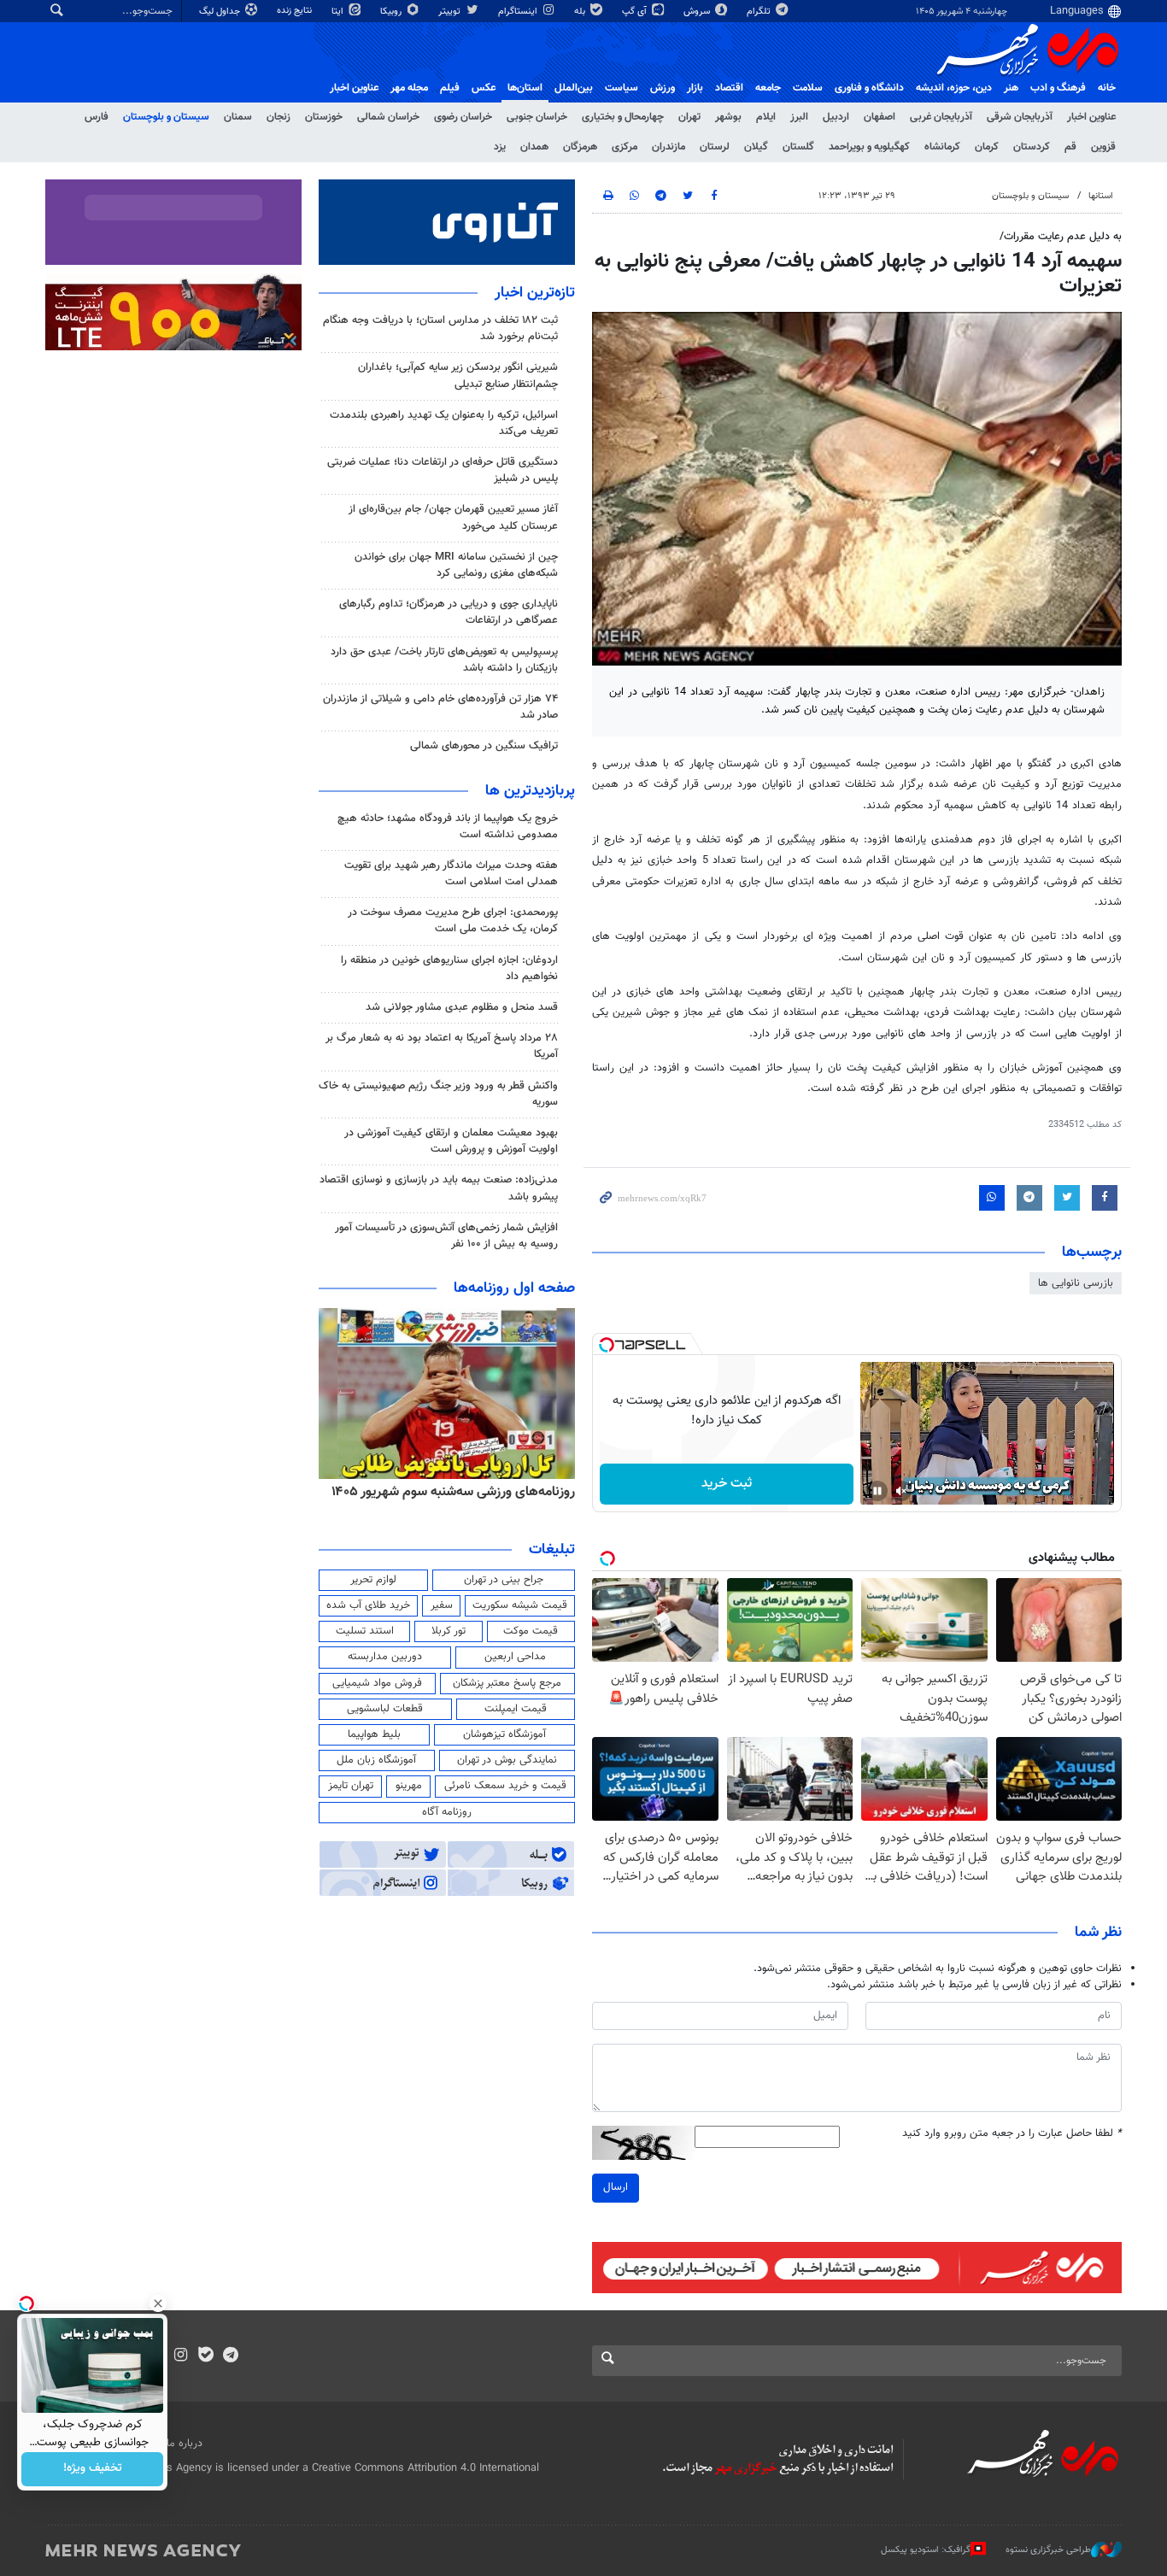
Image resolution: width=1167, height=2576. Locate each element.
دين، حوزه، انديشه (954, 88)
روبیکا (392, 12)
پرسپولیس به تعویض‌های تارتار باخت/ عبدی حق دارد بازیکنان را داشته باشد (444, 660)
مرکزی (625, 147)
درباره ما (185, 2444)
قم (1070, 147)
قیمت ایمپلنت (516, 1709)
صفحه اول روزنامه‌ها (514, 1288)
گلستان (798, 147)
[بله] (205, 2356)
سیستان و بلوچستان (166, 117)
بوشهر (728, 117)
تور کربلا (449, 1631)
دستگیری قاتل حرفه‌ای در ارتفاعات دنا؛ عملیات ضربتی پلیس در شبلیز (443, 470)
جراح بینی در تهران (504, 1580)
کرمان (987, 147)
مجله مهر (409, 88)
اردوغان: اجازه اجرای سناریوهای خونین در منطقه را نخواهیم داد (449, 968)
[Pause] (877, 1491)
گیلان (756, 147)
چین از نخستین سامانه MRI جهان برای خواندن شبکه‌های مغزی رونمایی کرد (456, 565)
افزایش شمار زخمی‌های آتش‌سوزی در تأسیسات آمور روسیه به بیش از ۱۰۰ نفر (446, 1236)
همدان (534, 147)
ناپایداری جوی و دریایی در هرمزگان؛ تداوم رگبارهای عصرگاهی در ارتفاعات (449, 612)
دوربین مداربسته (385, 1657)
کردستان (1032, 147)
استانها (1101, 196)
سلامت (808, 88)
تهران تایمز (351, 1786)
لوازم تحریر (373, 1580)
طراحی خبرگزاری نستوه (1048, 2549)
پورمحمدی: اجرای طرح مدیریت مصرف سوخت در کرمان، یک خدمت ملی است (453, 921)
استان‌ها (525, 88)
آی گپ (636, 12)
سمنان (238, 117)
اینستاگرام (519, 12)
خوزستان (324, 117)
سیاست (622, 88)
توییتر (451, 12)
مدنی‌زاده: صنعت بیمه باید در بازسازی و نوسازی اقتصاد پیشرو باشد (439, 1188)
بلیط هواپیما (374, 1734)
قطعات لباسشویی (385, 1709)
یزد (500, 147)
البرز (799, 117)
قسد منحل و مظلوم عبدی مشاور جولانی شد (462, 1007)
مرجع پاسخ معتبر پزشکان (507, 1683)
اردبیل (836, 117)
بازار (695, 88)
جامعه (768, 88)
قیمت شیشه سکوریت (520, 1605)
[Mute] (901, 1491)
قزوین (1103, 147)
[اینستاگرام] (181, 2356)
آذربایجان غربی (941, 117)
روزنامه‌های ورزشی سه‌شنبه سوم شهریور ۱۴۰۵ (453, 1492)
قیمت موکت (531, 1631)
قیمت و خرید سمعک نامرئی (505, 1786)
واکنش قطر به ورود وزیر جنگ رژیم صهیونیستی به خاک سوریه (438, 1094)
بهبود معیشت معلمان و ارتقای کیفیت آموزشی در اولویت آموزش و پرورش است (451, 1141)
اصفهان (880, 117)
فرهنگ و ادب (1058, 88)
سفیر (442, 1605)
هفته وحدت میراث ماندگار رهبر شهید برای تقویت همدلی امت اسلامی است (451, 874)
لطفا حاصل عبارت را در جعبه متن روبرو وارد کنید (1012, 2134)
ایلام (766, 117)
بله (581, 12)
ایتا (339, 12)
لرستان (715, 147)
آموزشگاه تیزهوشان (504, 1734)
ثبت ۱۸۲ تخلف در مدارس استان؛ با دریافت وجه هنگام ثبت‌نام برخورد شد (440, 329)
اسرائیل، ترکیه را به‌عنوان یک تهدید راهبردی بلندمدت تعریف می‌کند (444, 423)
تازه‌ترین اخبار (535, 293)
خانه (1107, 88)
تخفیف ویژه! (93, 2469)
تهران (689, 117)
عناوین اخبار (1091, 117)
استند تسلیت (365, 1631)
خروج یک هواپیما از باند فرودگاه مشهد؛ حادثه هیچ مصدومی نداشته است (448, 827)
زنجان (279, 117)
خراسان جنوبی (537, 117)
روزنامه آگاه (447, 1812)
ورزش (663, 88)
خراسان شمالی (388, 117)
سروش (698, 12)
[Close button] (158, 2303)
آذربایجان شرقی (1020, 117)
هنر (1011, 88)
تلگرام (760, 12)
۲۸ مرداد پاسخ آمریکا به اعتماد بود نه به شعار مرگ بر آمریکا (442, 1046)
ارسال (616, 2187)
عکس (484, 88)
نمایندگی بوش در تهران (507, 1760)
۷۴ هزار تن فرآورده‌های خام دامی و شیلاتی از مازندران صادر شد (440, 707)
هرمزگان (580, 147)
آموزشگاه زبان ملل (376, 1760)
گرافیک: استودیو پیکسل (926, 2549)
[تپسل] (607, 1345)
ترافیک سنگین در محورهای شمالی (484, 746)
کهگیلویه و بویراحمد (869, 147)
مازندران (669, 147)
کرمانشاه (942, 147)
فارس (97, 117)
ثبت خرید (727, 1484)
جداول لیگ (221, 12)
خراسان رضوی (463, 117)
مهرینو (409, 1786)
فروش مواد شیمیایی (377, 1683)
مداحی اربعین (515, 1657)
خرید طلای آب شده (368, 1605)
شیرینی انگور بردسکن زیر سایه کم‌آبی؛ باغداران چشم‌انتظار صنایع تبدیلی (458, 376)
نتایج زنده (296, 11)
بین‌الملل (574, 88)
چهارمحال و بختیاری (623, 117)
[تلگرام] (230, 2356)
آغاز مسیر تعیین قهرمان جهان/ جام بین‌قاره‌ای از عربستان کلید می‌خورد (453, 517)
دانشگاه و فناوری (869, 88)
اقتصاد (729, 88)
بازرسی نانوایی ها (1076, 1283)
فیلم (450, 88)
